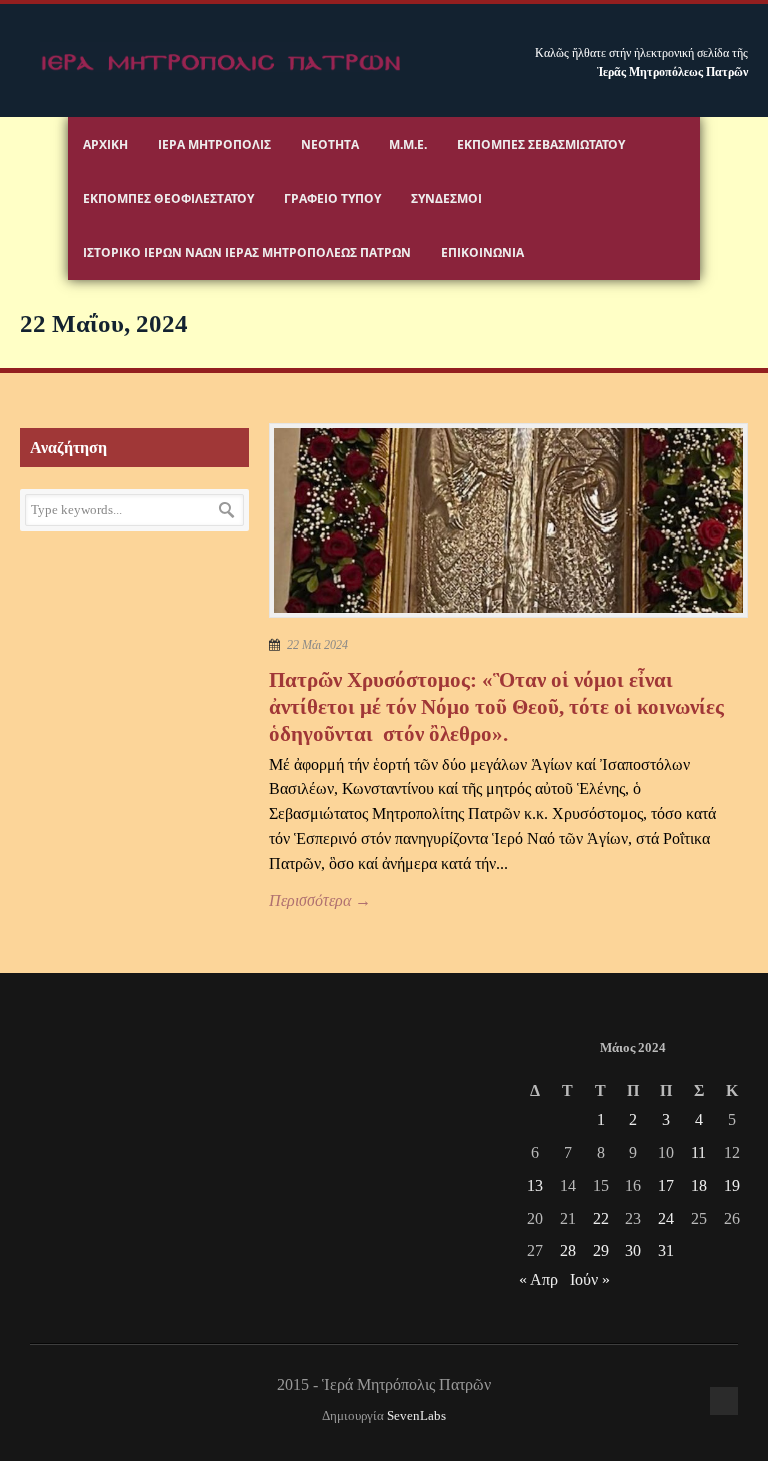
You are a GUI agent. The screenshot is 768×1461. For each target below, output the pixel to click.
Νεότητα (330, 144)
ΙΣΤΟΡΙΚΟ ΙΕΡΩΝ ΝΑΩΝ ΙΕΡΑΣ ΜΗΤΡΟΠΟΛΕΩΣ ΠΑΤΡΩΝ (247, 252)
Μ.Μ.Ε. (408, 144)
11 (698, 1152)
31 (666, 1250)
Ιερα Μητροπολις (214, 144)
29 (601, 1250)
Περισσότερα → (320, 900)
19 (732, 1185)
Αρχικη (105, 144)
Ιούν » (590, 1279)
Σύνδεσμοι (446, 198)
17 (666, 1185)
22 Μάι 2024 (317, 645)
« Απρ (538, 1279)
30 (633, 1250)
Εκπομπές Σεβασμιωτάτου (541, 144)
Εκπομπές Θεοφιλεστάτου (168, 198)
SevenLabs (416, 1416)
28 (568, 1250)
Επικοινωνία (482, 252)
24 (666, 1218)
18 (699, 1185)
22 (601, 1218)
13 (535, 1185)
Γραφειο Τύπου (332, 198)
